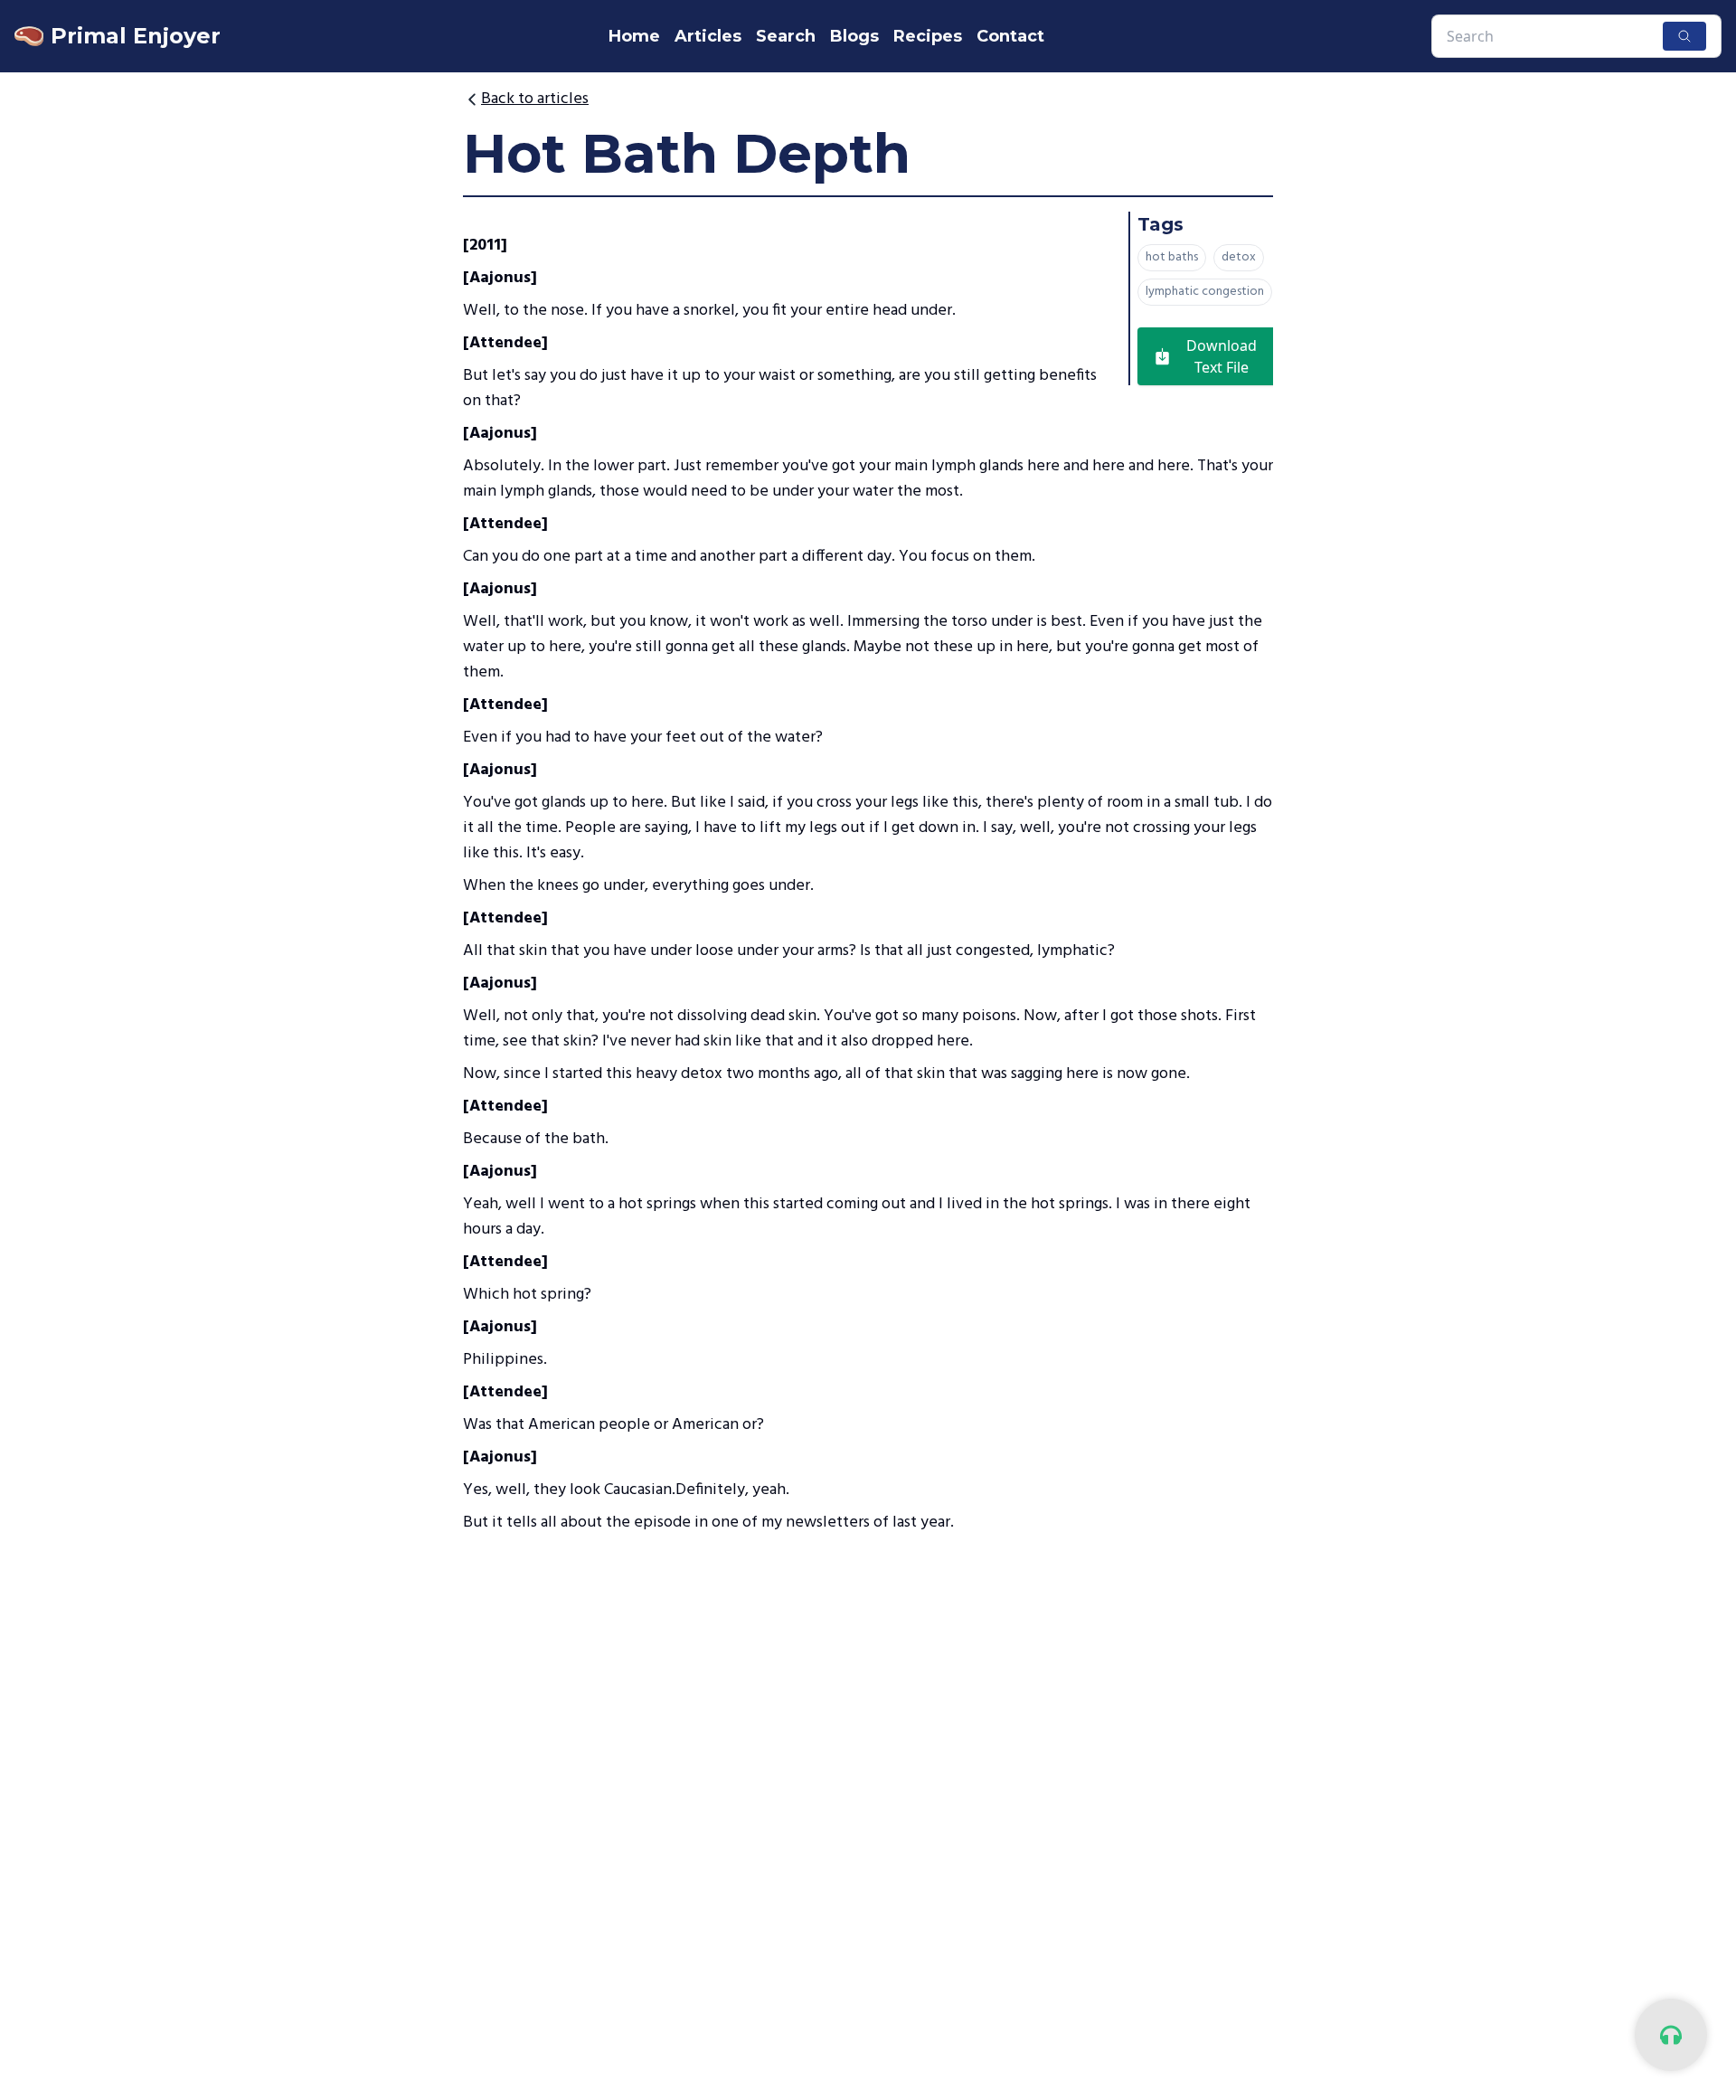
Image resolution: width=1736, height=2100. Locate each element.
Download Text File (1222, 356)
